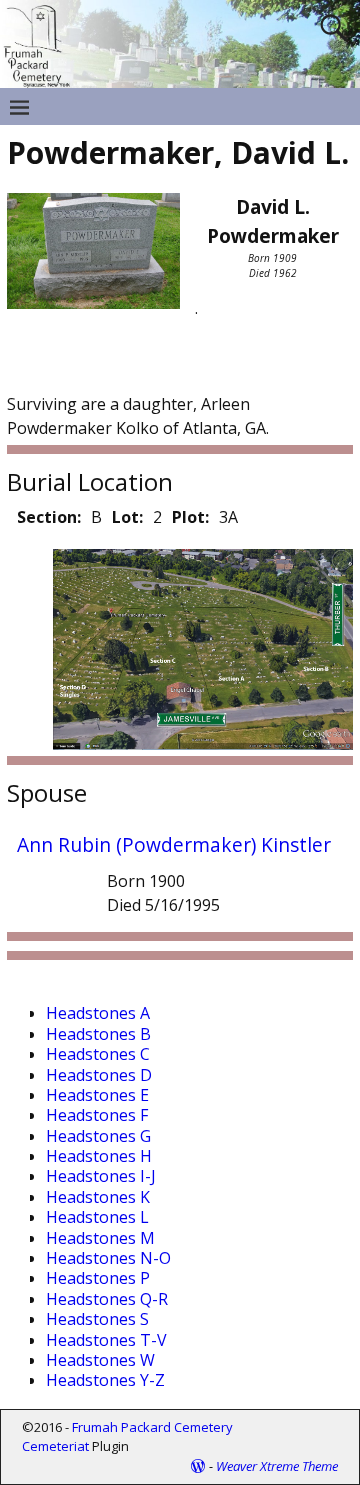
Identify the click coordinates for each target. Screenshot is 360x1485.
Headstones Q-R (107, 1299)
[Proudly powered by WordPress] (198, 1466)
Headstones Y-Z (105, 1380)
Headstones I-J (101, 1176)
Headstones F (97, 1115)
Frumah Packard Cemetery (152, 1427)
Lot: (127, 517)
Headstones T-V (106, 1340)
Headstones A (98, 1013)
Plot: (190, 517)
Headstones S (97, 1319)
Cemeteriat (55, 1446)
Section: (49, 517)
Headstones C (98, 1054)
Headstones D (99, 1075)
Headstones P (98, 1278)
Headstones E (97, 1095)
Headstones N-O (108, 1258)
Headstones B (98, 1034)
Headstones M (100, 1238)
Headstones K (98, 1197)
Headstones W (100, 1360)
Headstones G (98, 1136)
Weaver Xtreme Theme (277, 1466)
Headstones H (99, 1156)
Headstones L (97, 1217)
